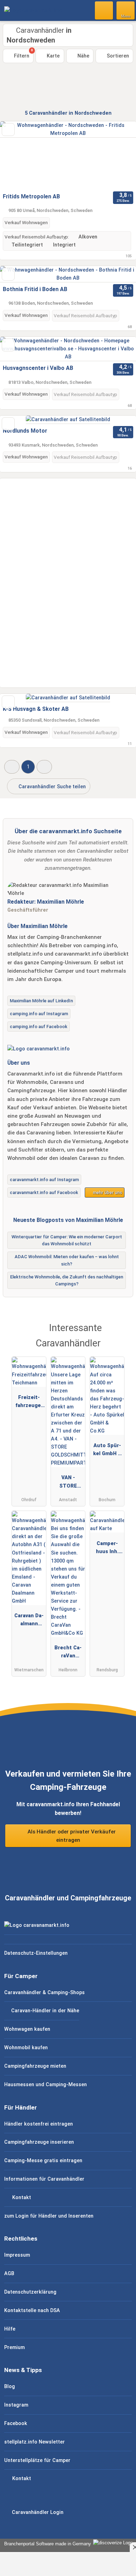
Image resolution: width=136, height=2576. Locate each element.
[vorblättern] (119, 155)
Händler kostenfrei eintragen (39, 2124)
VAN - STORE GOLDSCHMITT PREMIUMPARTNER (68, 1483)
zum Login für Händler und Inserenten (49, 2216)
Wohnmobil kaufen (26, 2048)
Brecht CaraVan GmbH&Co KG (68, 1653)
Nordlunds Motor (25, 431)
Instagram (16, 2405)
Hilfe (10, 2329)
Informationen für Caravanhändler (44, 2179)
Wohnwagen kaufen (27, 2029)
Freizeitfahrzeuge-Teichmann (29, 1403)
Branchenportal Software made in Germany (46, 2544)
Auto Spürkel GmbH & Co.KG (107, 1451)
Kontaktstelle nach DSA (32, 2311)
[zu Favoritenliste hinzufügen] (8, 130)
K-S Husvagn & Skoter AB (36, 709)
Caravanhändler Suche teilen (51, 787)
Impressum (17, 2255)
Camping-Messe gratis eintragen (43, 2161)
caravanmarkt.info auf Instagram (44, 1180)
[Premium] (122, 1334)
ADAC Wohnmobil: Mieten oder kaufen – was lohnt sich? (67, 1260)
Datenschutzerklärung (30, 2292)
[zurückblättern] (17, 155)
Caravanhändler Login (37, 2512)
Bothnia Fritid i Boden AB (35, 289)
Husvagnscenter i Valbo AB (38, 368)
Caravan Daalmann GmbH (29, 1621)
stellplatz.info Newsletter (35, 2442)
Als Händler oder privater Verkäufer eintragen (71, 1836)
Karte (52, 56)
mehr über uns (107, 1192)
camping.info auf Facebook (39, 1027)
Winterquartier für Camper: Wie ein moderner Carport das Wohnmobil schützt (67, 1240)
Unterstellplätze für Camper (37, 2460)
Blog (10, 2387)
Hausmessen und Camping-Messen (46, 2085)
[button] (12, 767)
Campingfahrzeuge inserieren (39, 2142)
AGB (9, 2274)
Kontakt (21, 2198)
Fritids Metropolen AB (31, 196)
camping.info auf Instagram (39, 1014)
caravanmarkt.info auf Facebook (44, 1192)
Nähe (83, 56)
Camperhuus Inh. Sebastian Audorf (107, 1549)
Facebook (16, 2423)
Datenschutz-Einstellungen (36, 1953)
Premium (14, 2347)
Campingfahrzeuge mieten (35, 2066)
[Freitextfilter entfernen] (104, 10)
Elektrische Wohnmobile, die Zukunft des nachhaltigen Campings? (67, 1281)
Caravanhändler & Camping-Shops (44, 1993)
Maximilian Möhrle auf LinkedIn (41, 1001)
